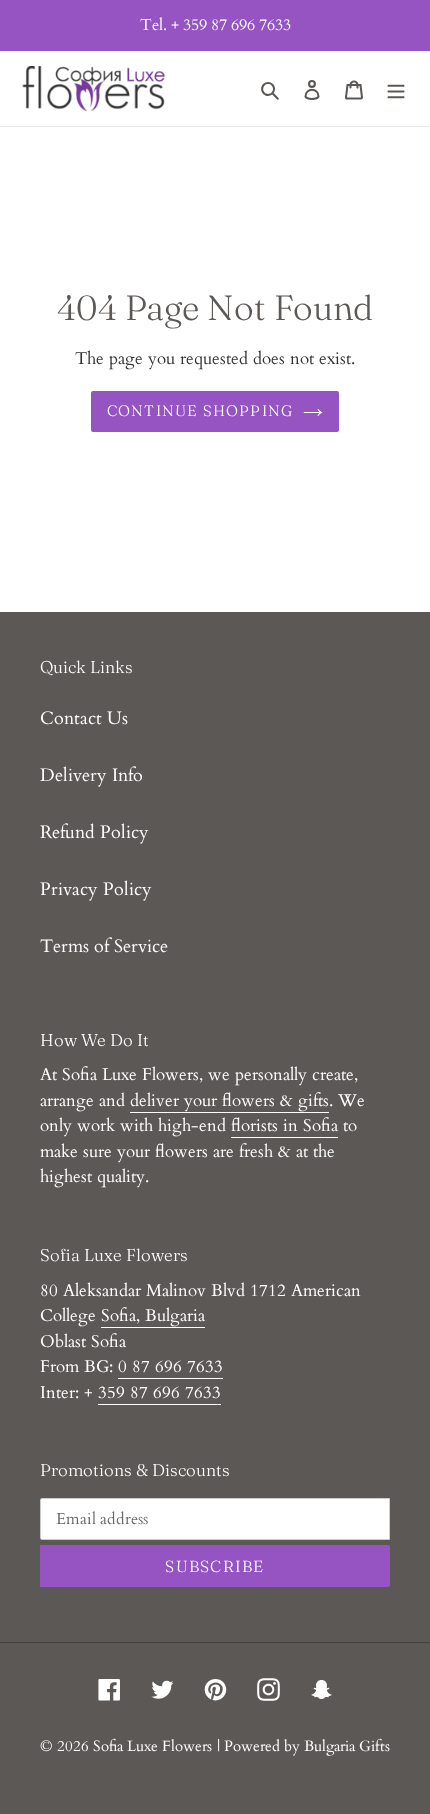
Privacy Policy (96, 889)
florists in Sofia (284, 1125)
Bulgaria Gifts (347, 1746)
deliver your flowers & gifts (229, 1100)
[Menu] (396, 88)
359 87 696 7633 (159, 1392)
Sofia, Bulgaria (153, 1315)
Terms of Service (104, 946)
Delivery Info (91, 775)
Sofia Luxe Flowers (152, 1746)
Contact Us (84, 718)
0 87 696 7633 (170, 1366)
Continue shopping (200, 410)
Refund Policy (94, 832)
